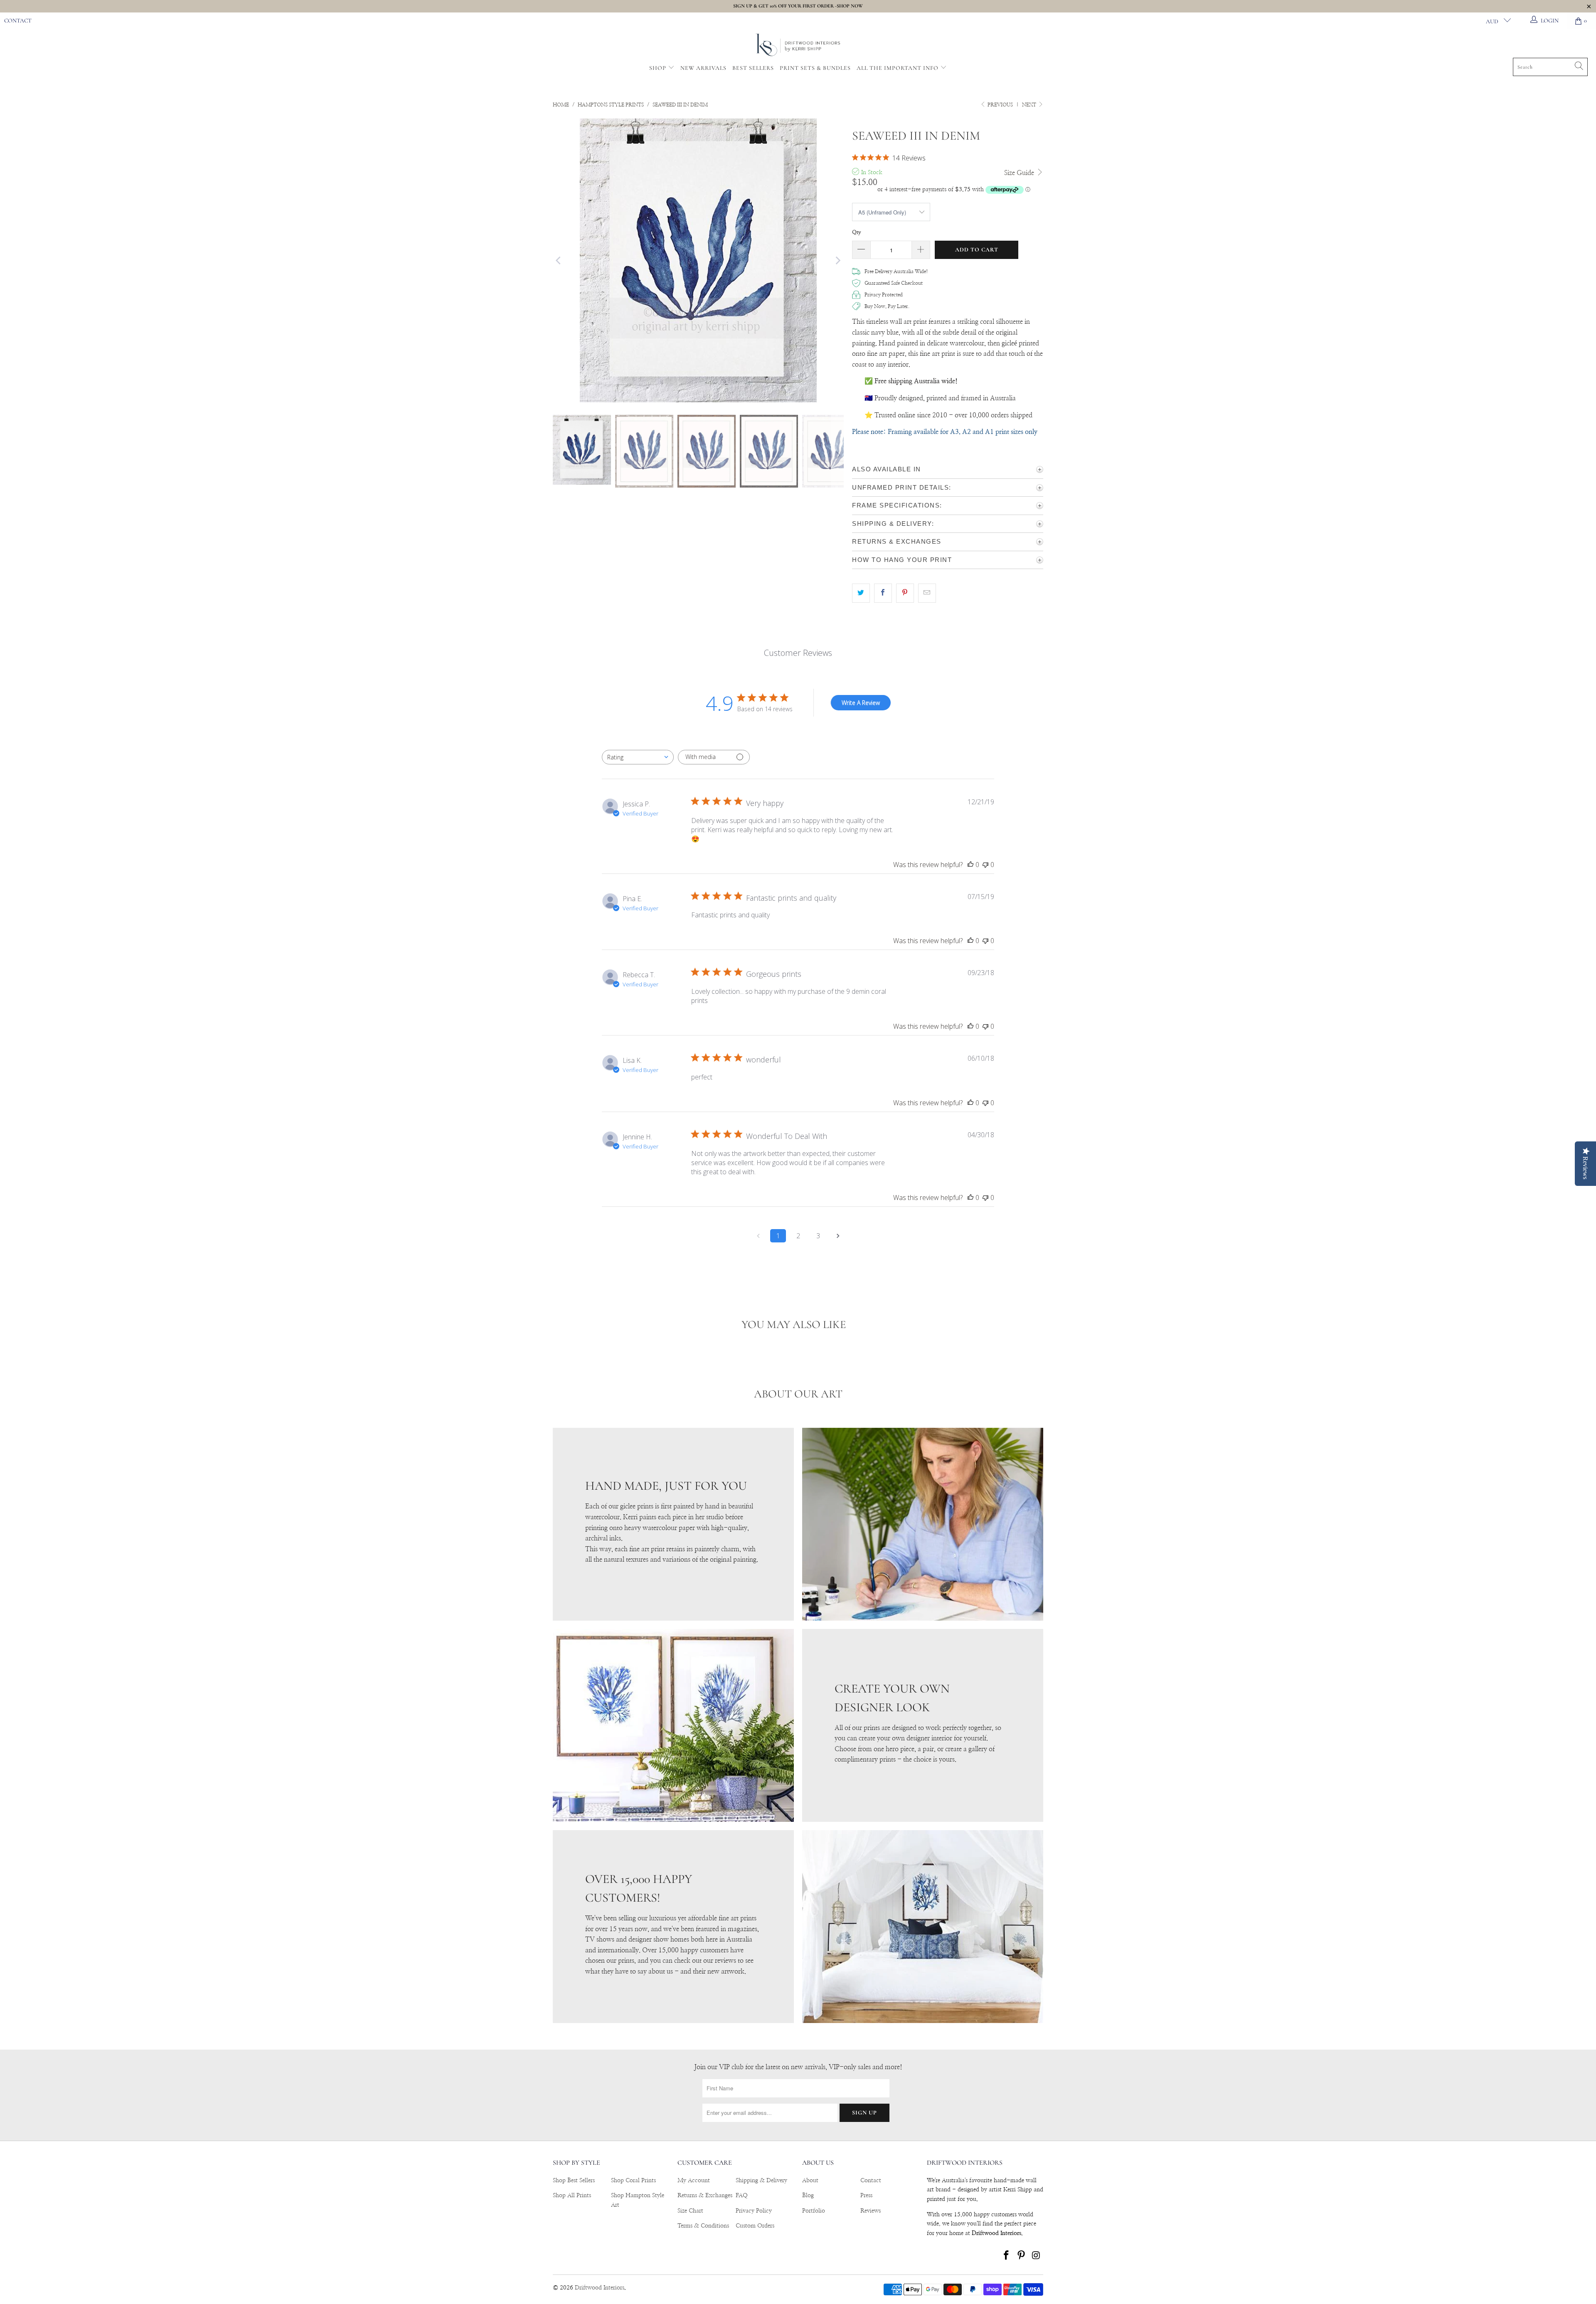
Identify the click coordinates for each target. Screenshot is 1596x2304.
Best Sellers (753, 68)
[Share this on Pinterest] (905, 593)
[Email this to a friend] (927, 593)
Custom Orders (755, 2226)
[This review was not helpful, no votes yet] (985, 865)
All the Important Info (898, 68)
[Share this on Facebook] (883, 593)
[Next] (837, 260)
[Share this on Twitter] (861, 593)
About (810, 2181)
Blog (808, 2196)
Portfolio (814, 2211)
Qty (857, 233)
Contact (18, 21)
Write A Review (861, 703)
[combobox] (638, 757)
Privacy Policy (754, 2211)
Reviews (871, 2211)
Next (1030, 105)
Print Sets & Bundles (815, 68)
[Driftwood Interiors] (798, 46)
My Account (694, 2181)
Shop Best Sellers (574, 2181)
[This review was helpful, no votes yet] (970, 865)
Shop (658, 68)
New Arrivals (703, 68)
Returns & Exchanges (705, 2196)
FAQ (742, 2196)
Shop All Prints (572, 2196)
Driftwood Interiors (600, 2288)
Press (866, 2196)
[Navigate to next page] (838, 1236)
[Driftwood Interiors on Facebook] (1007, 2256)
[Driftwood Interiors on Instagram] (1036, 2256)
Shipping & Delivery (761, 2181)
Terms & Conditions (703, 2226)
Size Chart (690, 2211)
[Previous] (559, 260)
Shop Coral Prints (633, 2181)
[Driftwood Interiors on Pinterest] (1022, 2256)
